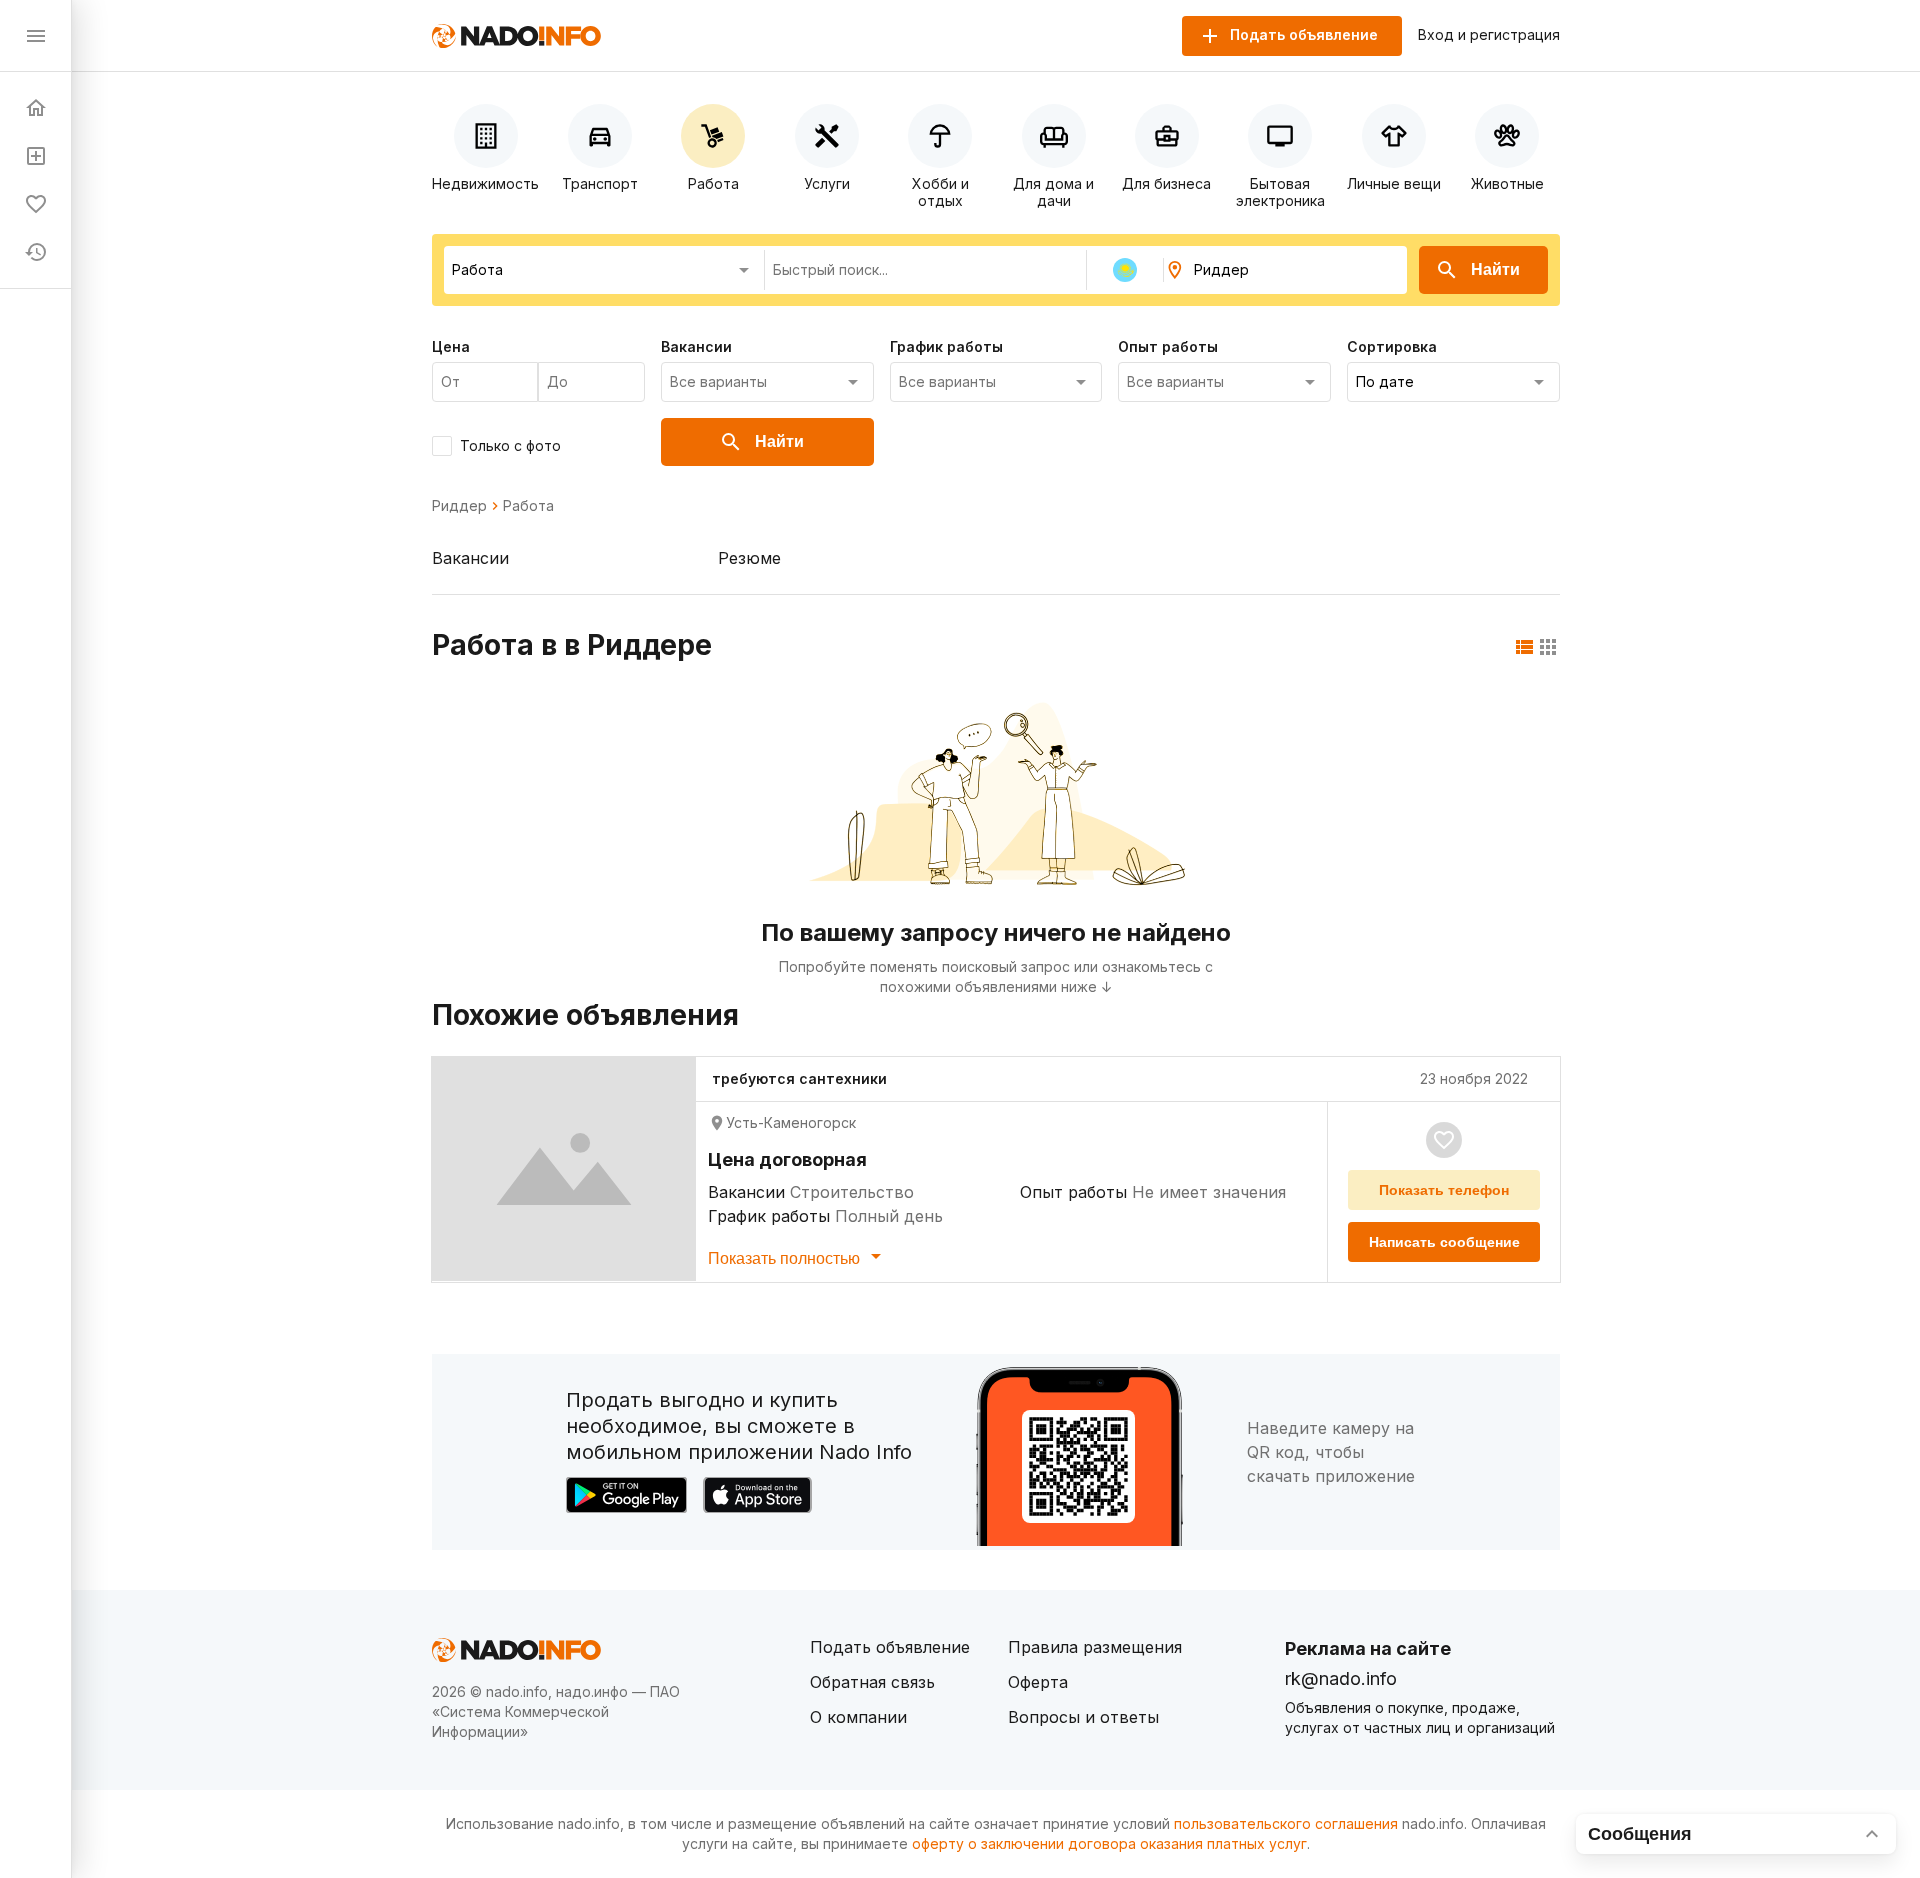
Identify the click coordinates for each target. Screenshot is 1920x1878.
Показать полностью (786, 1258)
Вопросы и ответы (1083, 1717)
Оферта (1038, 1682)
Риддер (459, 506)
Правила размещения (1095, 1647)
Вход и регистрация (1489, 35)
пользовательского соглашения (1286, 1823)
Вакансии (470, 558)
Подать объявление (890, 1647)
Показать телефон (1444, 1190)
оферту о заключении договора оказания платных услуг (1109, 1843)
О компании (858, 1717)
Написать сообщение (1444, 1242)
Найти (1495, 269)
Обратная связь (872, 1682)
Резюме (749, 558)
